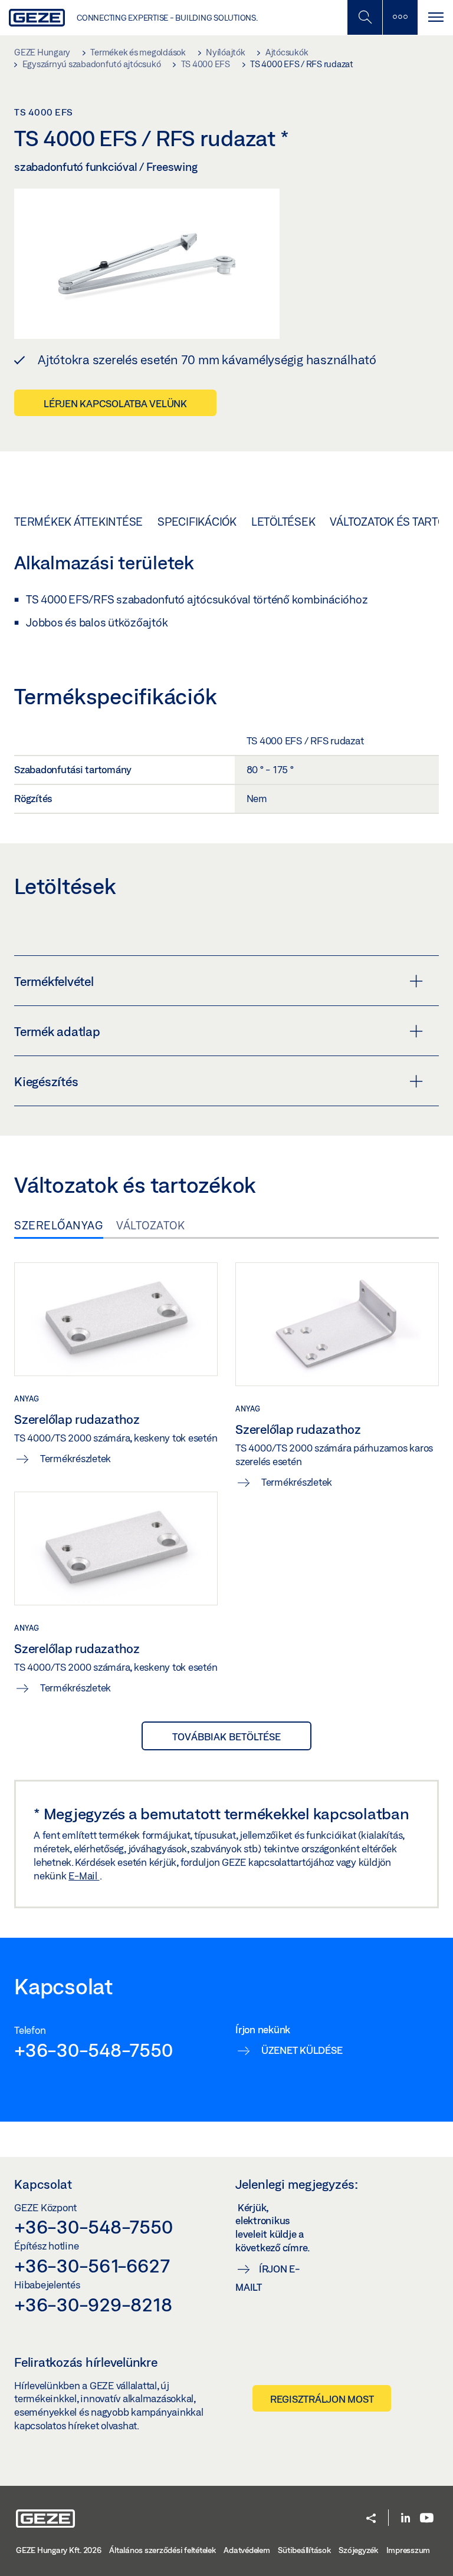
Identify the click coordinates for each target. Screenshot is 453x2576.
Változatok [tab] (150, 1225)
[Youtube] (427, 2519)
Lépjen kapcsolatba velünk (115, 403)
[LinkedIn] (406, 2519)
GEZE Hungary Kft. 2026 (59, 2550)
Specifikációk (197, 522)
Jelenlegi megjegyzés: (297, 2184)
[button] (371, 2519)
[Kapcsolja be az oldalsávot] (400, 17)
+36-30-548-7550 (93, 2050)
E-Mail (84, 1876)
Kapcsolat (43, 2184)
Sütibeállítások (304, 2550)
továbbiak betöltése (226, 1736)
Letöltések (283, 522)
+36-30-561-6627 (92, 2265)
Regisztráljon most (322, 2399)
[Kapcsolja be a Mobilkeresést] (365, 17)
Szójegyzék (358, 2550)
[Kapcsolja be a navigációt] (435, 17)
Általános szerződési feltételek (162, 2550)
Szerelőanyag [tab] (59, 1225)
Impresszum (408, 2550)
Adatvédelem (247, 2550)
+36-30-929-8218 (93, 2304)
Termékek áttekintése (78, 522)
